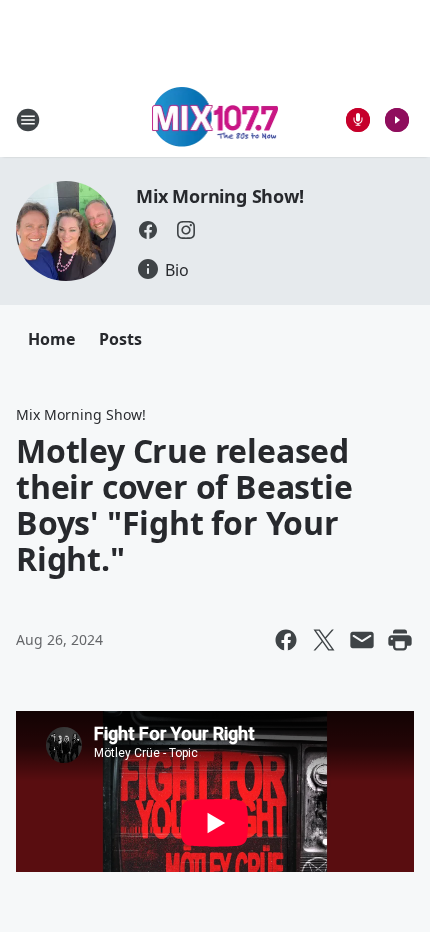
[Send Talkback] (358, 120)
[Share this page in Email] (362, 640)
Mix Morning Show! (220, 196)
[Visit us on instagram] (186, 230)
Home (51, 339)
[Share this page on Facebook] (286, 640)
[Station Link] (215, 119)
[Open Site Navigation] (28, 120)
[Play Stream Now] (397, 120)
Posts (120, 339)
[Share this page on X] (324, 640)
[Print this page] (400, 640)
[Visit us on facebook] (148, 230)
